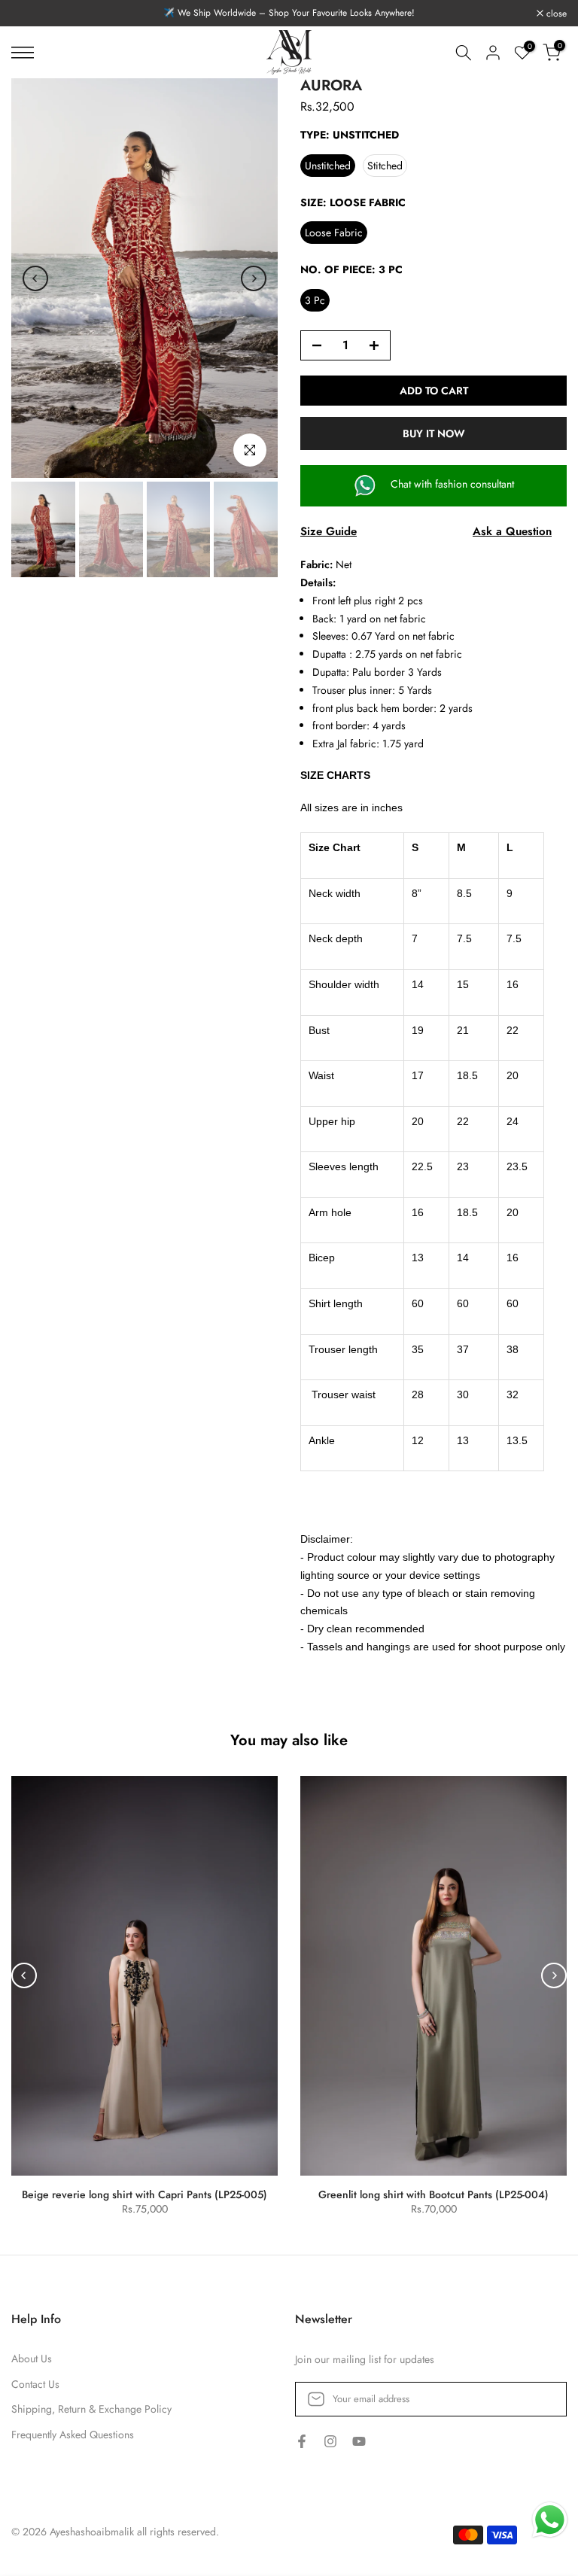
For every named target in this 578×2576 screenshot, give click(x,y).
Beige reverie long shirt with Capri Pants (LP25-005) (144, 2194)
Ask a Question (512, 531)
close (30, 14)
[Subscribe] (540, 2399)
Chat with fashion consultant (451, 484)
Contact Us (35, 2384)
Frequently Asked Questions (73, 2435)
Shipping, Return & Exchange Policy (91, 2409)
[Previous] (35, 278)
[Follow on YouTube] (359, 2442)
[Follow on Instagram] (330, 2442)
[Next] (254, 278)
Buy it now (434, 433)
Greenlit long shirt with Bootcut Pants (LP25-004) (433, 2194)
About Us (32, 2359)
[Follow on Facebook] (302, 2442)
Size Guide (329, 531)
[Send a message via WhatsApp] (550, 2520)
